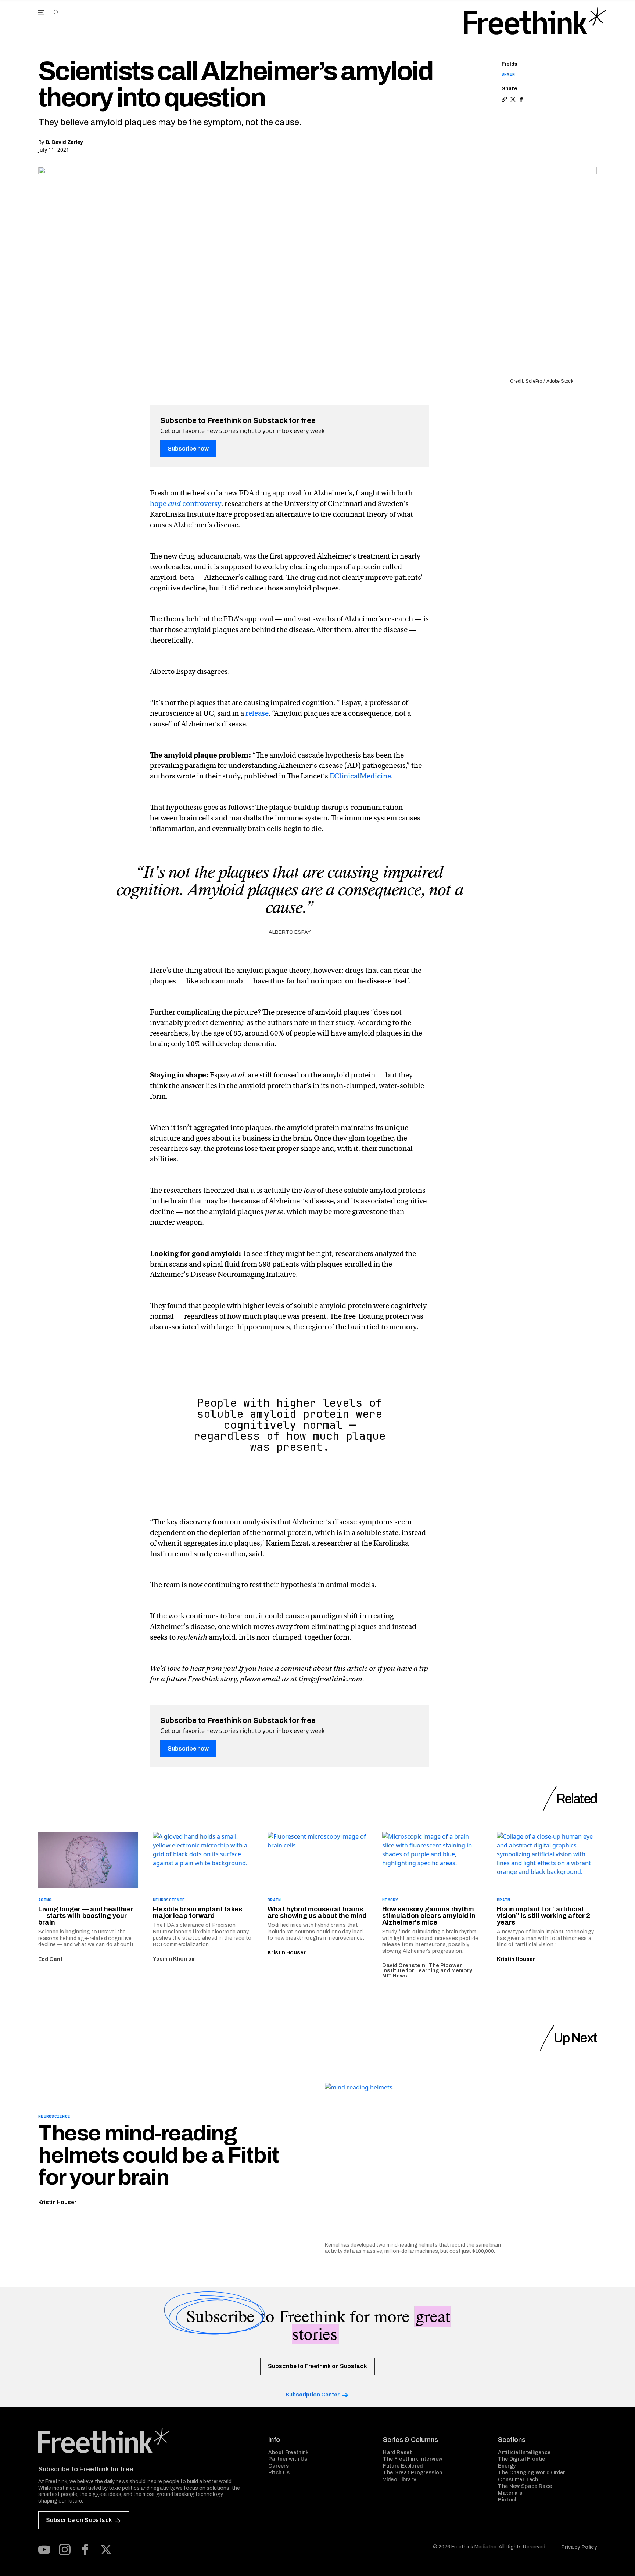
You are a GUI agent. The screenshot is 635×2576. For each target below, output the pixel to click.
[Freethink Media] (145, 2440)
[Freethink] (535, 21)
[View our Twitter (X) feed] (106, 2550)
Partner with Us (288, 2459)
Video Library (399, 2480)
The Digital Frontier (523, 2459)
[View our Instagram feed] (65, 2550)
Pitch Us (279, 2473)
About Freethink (289, 2452)
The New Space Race (525, 2486)
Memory (390, 1900)
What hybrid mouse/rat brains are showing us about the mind (317, 1912)
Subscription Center (313, 2395)
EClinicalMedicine (360, 776)
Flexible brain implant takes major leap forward (198, 1912)
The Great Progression (412, 2473)
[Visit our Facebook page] (85, 2550)
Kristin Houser (287, 1953)
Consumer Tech (518, 2480)
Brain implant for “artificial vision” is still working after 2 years (543, 1916)
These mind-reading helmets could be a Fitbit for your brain (159, 2155)
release (257, 713)
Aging (45, 1900)
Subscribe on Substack (79, 2520)
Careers (279, 2466)
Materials (510, 2493)
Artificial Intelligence (524, 2452)
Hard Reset (397, 2452)
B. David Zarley (64, 142)
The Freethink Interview (412, 2459)
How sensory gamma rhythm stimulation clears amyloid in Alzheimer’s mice (429, 1916)
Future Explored (403, 2466)
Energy (507, 2466)
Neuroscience (169, 1900)
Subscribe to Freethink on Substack (317, 2366)
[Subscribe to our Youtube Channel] (44, 2550)
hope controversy (186, 504)
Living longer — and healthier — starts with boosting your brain (86, 1916)
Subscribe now (188, 449)
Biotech (508, 2500)
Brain (508, 74)
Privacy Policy (579, 2547)
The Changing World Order (531, 2473)
